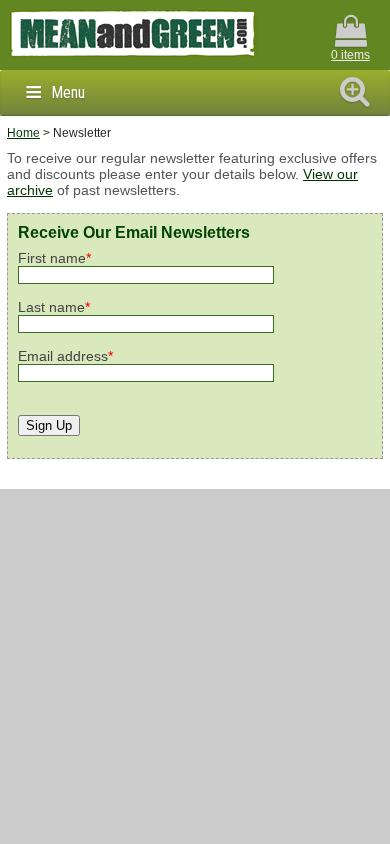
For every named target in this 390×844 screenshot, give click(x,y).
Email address (65, 356)
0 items (350, 55)
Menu (68, 92)
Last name (54, 307)
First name (54, 258)
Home (23, 133)
